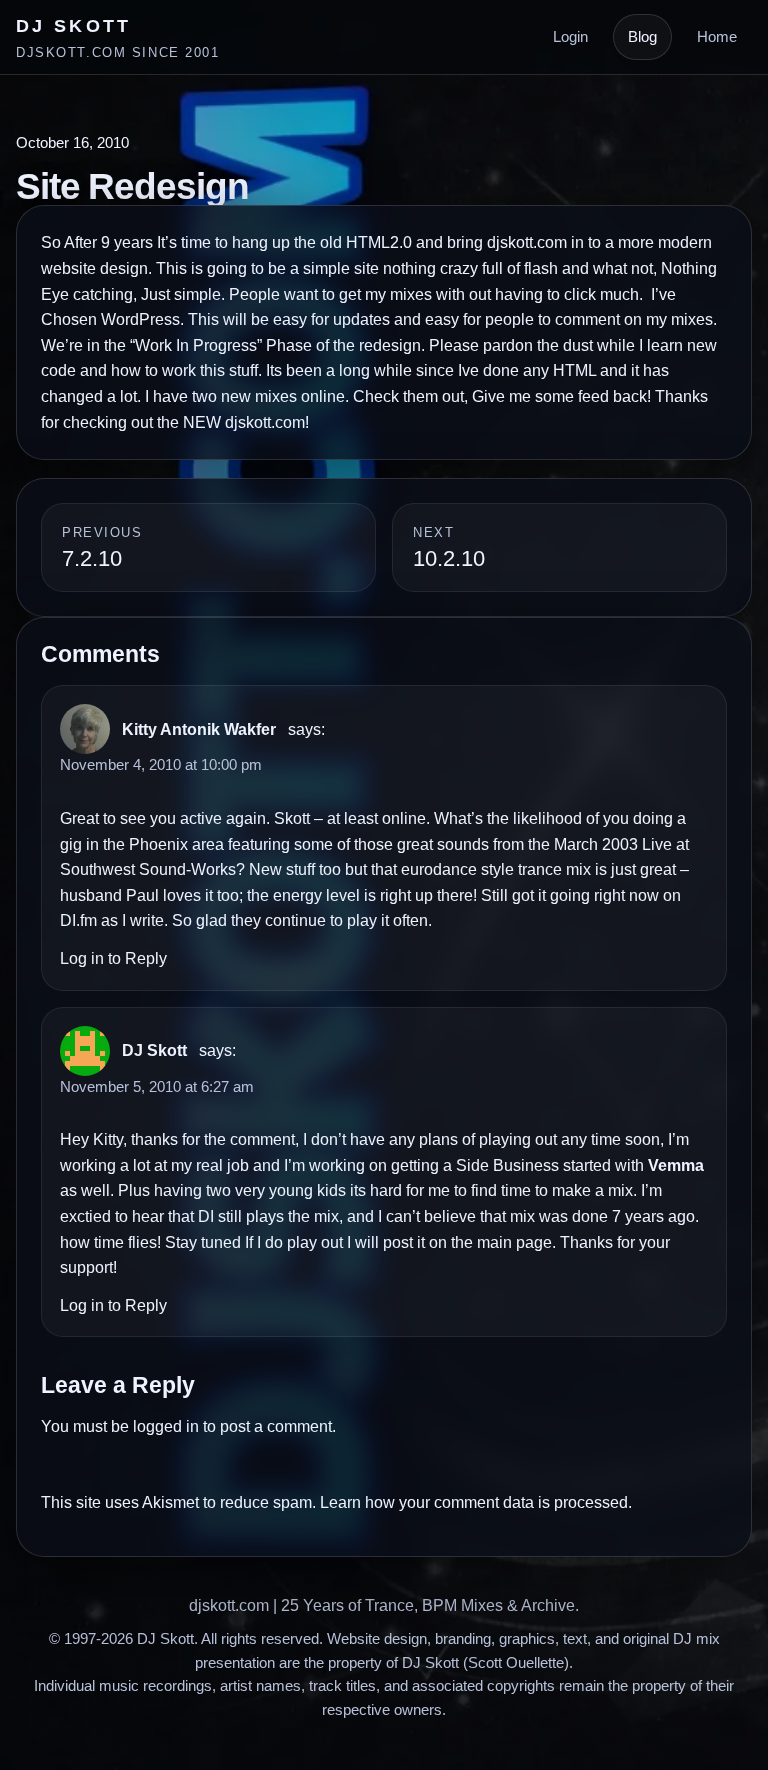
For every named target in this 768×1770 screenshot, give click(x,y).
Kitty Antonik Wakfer (199, 729)
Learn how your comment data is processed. (476, 1502)
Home (717, 36)
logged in (166, 1426)
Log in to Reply (113, 958)
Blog (642, 36)
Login (570, 36)
